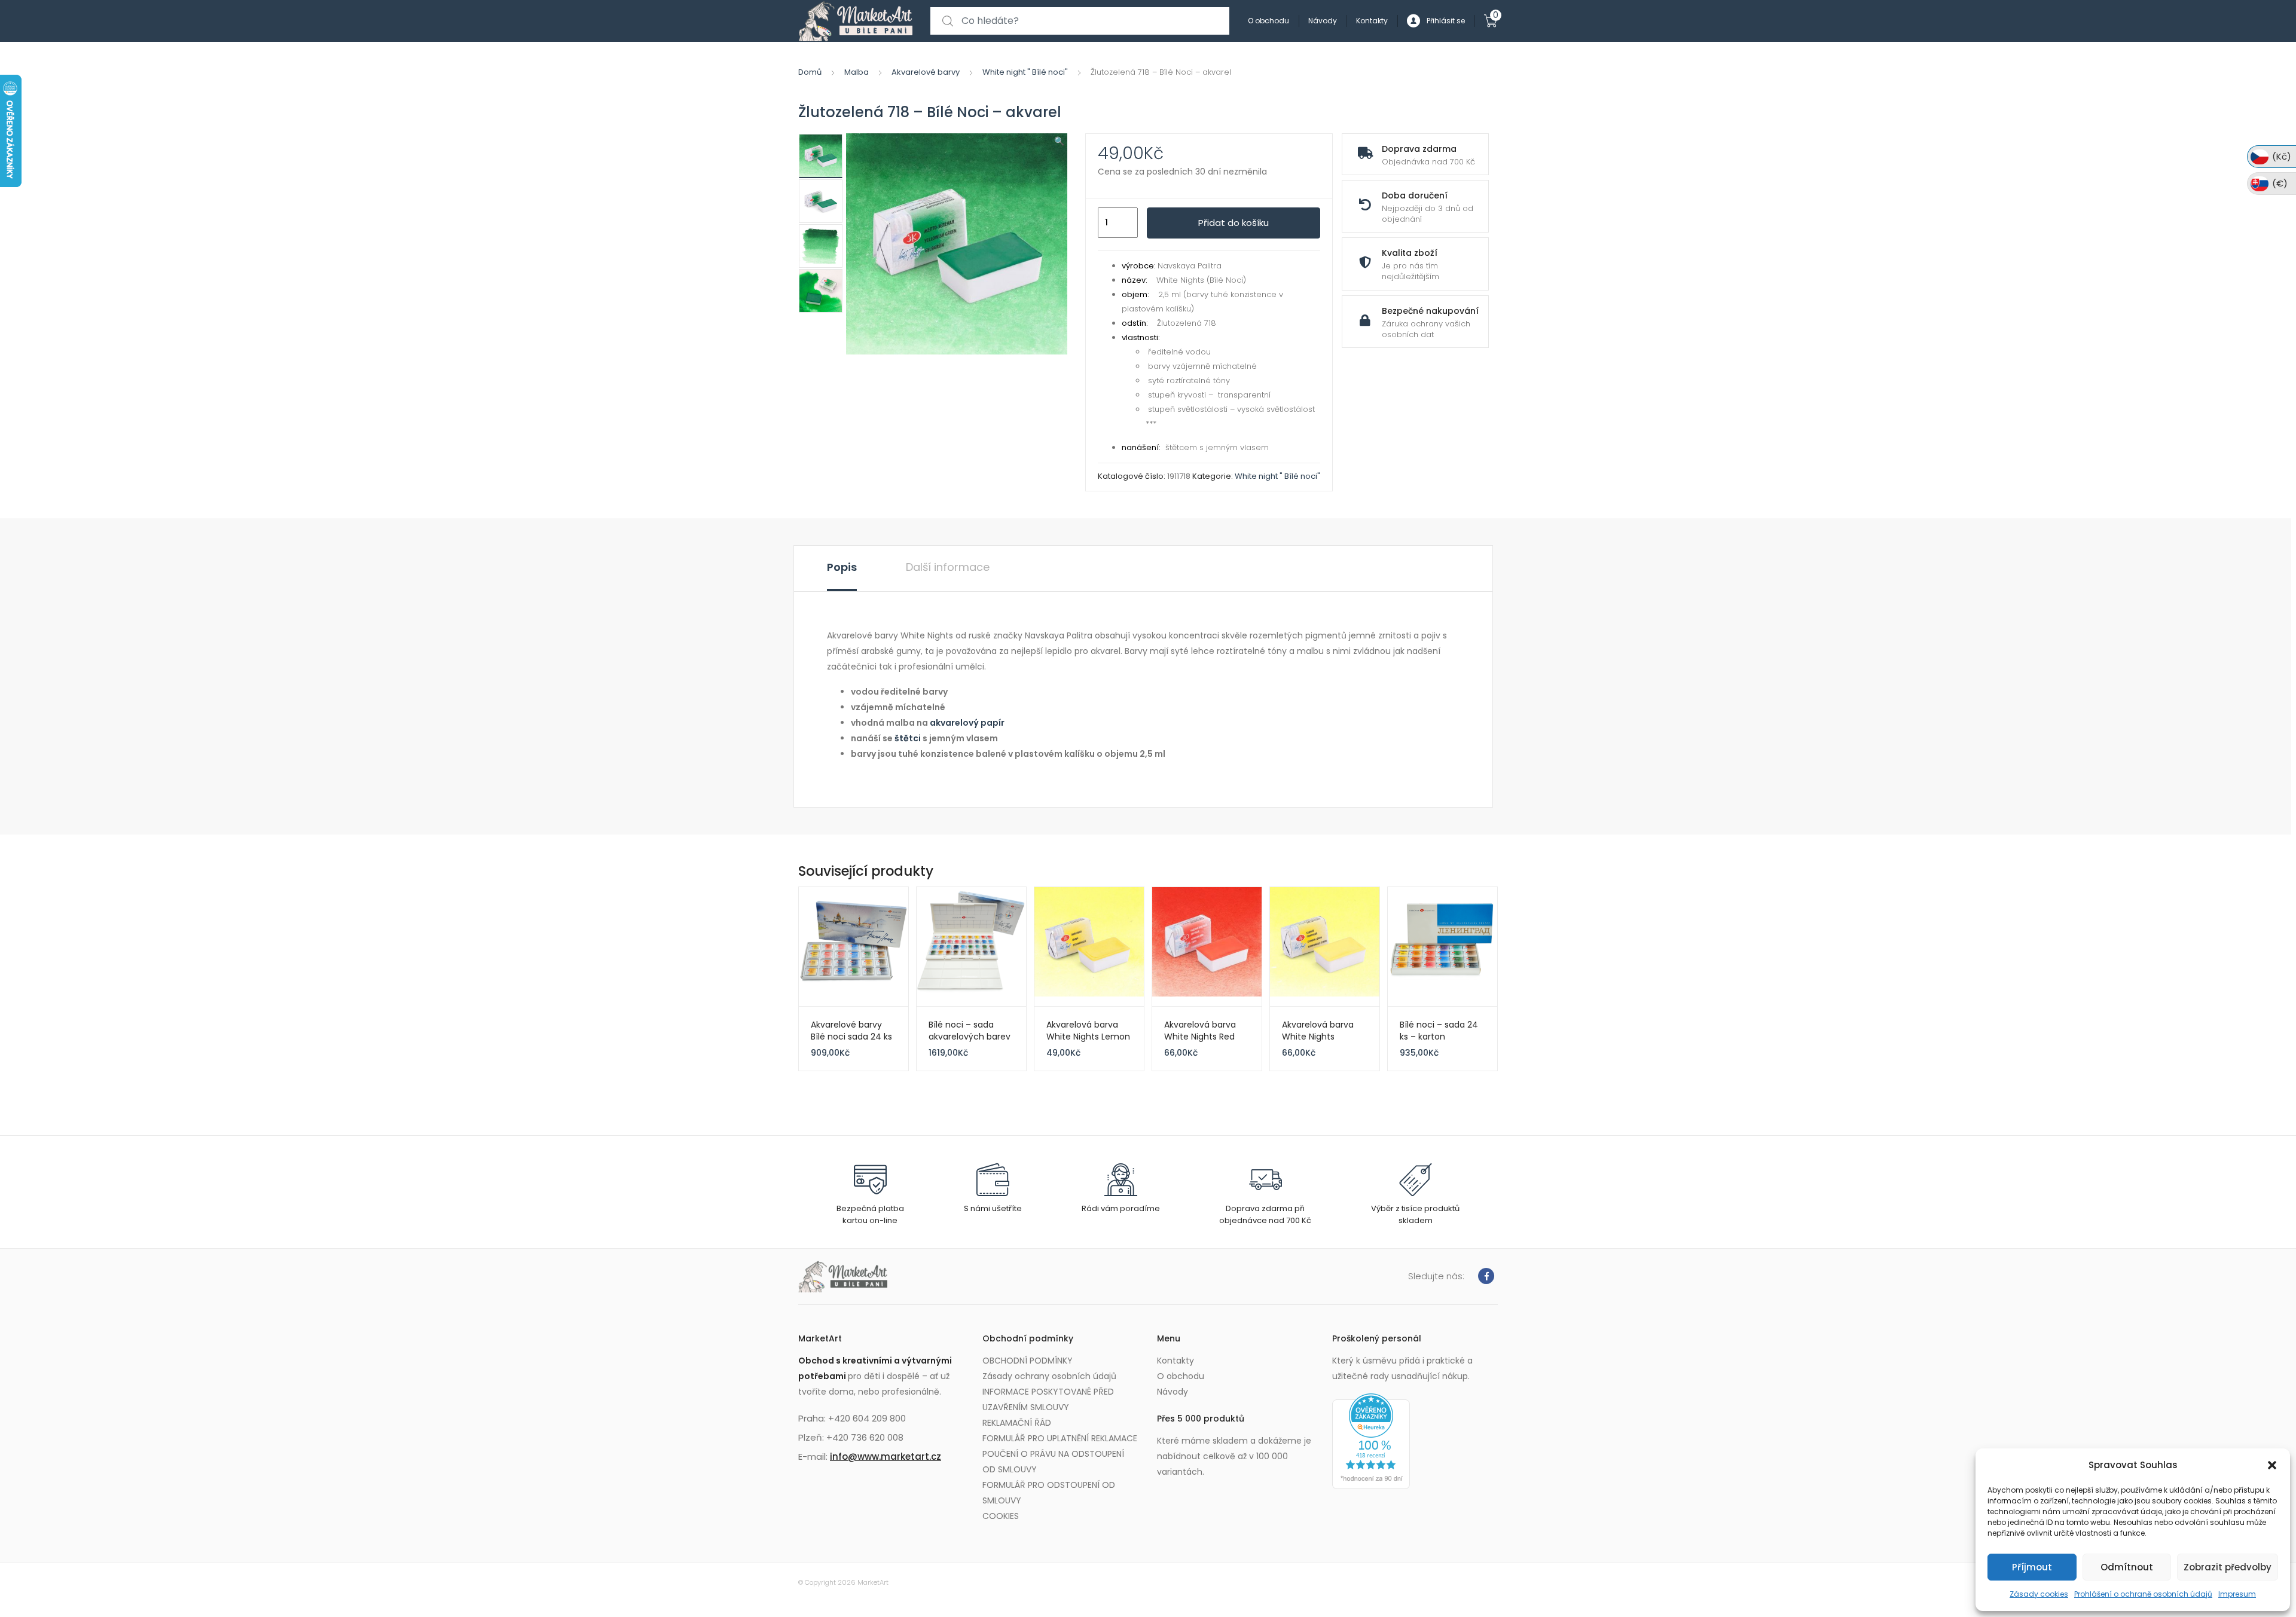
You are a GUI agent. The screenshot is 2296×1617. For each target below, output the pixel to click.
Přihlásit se (1446, 21)
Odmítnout (2127, 1567)
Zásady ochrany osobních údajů (1049, 1376)
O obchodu (1268, 21)
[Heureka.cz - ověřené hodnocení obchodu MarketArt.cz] (1371, 1441)
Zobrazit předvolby (2228, 1567)
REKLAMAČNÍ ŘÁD (1017, 1423)
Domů (810, 72)
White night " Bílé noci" (1025, 72)
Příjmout (2032, 1567)
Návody (1323, 21)
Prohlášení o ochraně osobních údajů (2143, 1594)
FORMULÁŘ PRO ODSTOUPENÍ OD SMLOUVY (1049, 1493)
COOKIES (1001, 1516)
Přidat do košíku (1234, 223)
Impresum (2237, 1594)
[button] (2272, 1465)
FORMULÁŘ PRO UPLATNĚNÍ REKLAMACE (1060, 1438)
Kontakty (1372, 21)
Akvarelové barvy (926, 72)
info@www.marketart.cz (886, 1456)
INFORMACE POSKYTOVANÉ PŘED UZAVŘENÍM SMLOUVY (1048, 1399)
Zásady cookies (2039, 1594)
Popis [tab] (842, 567)
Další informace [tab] (948, 567)
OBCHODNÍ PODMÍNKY (1028, 1361)
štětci (908, 738)
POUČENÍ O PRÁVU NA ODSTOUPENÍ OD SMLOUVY (1053, 1462)
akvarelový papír (967, 723)
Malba (857, 72)
